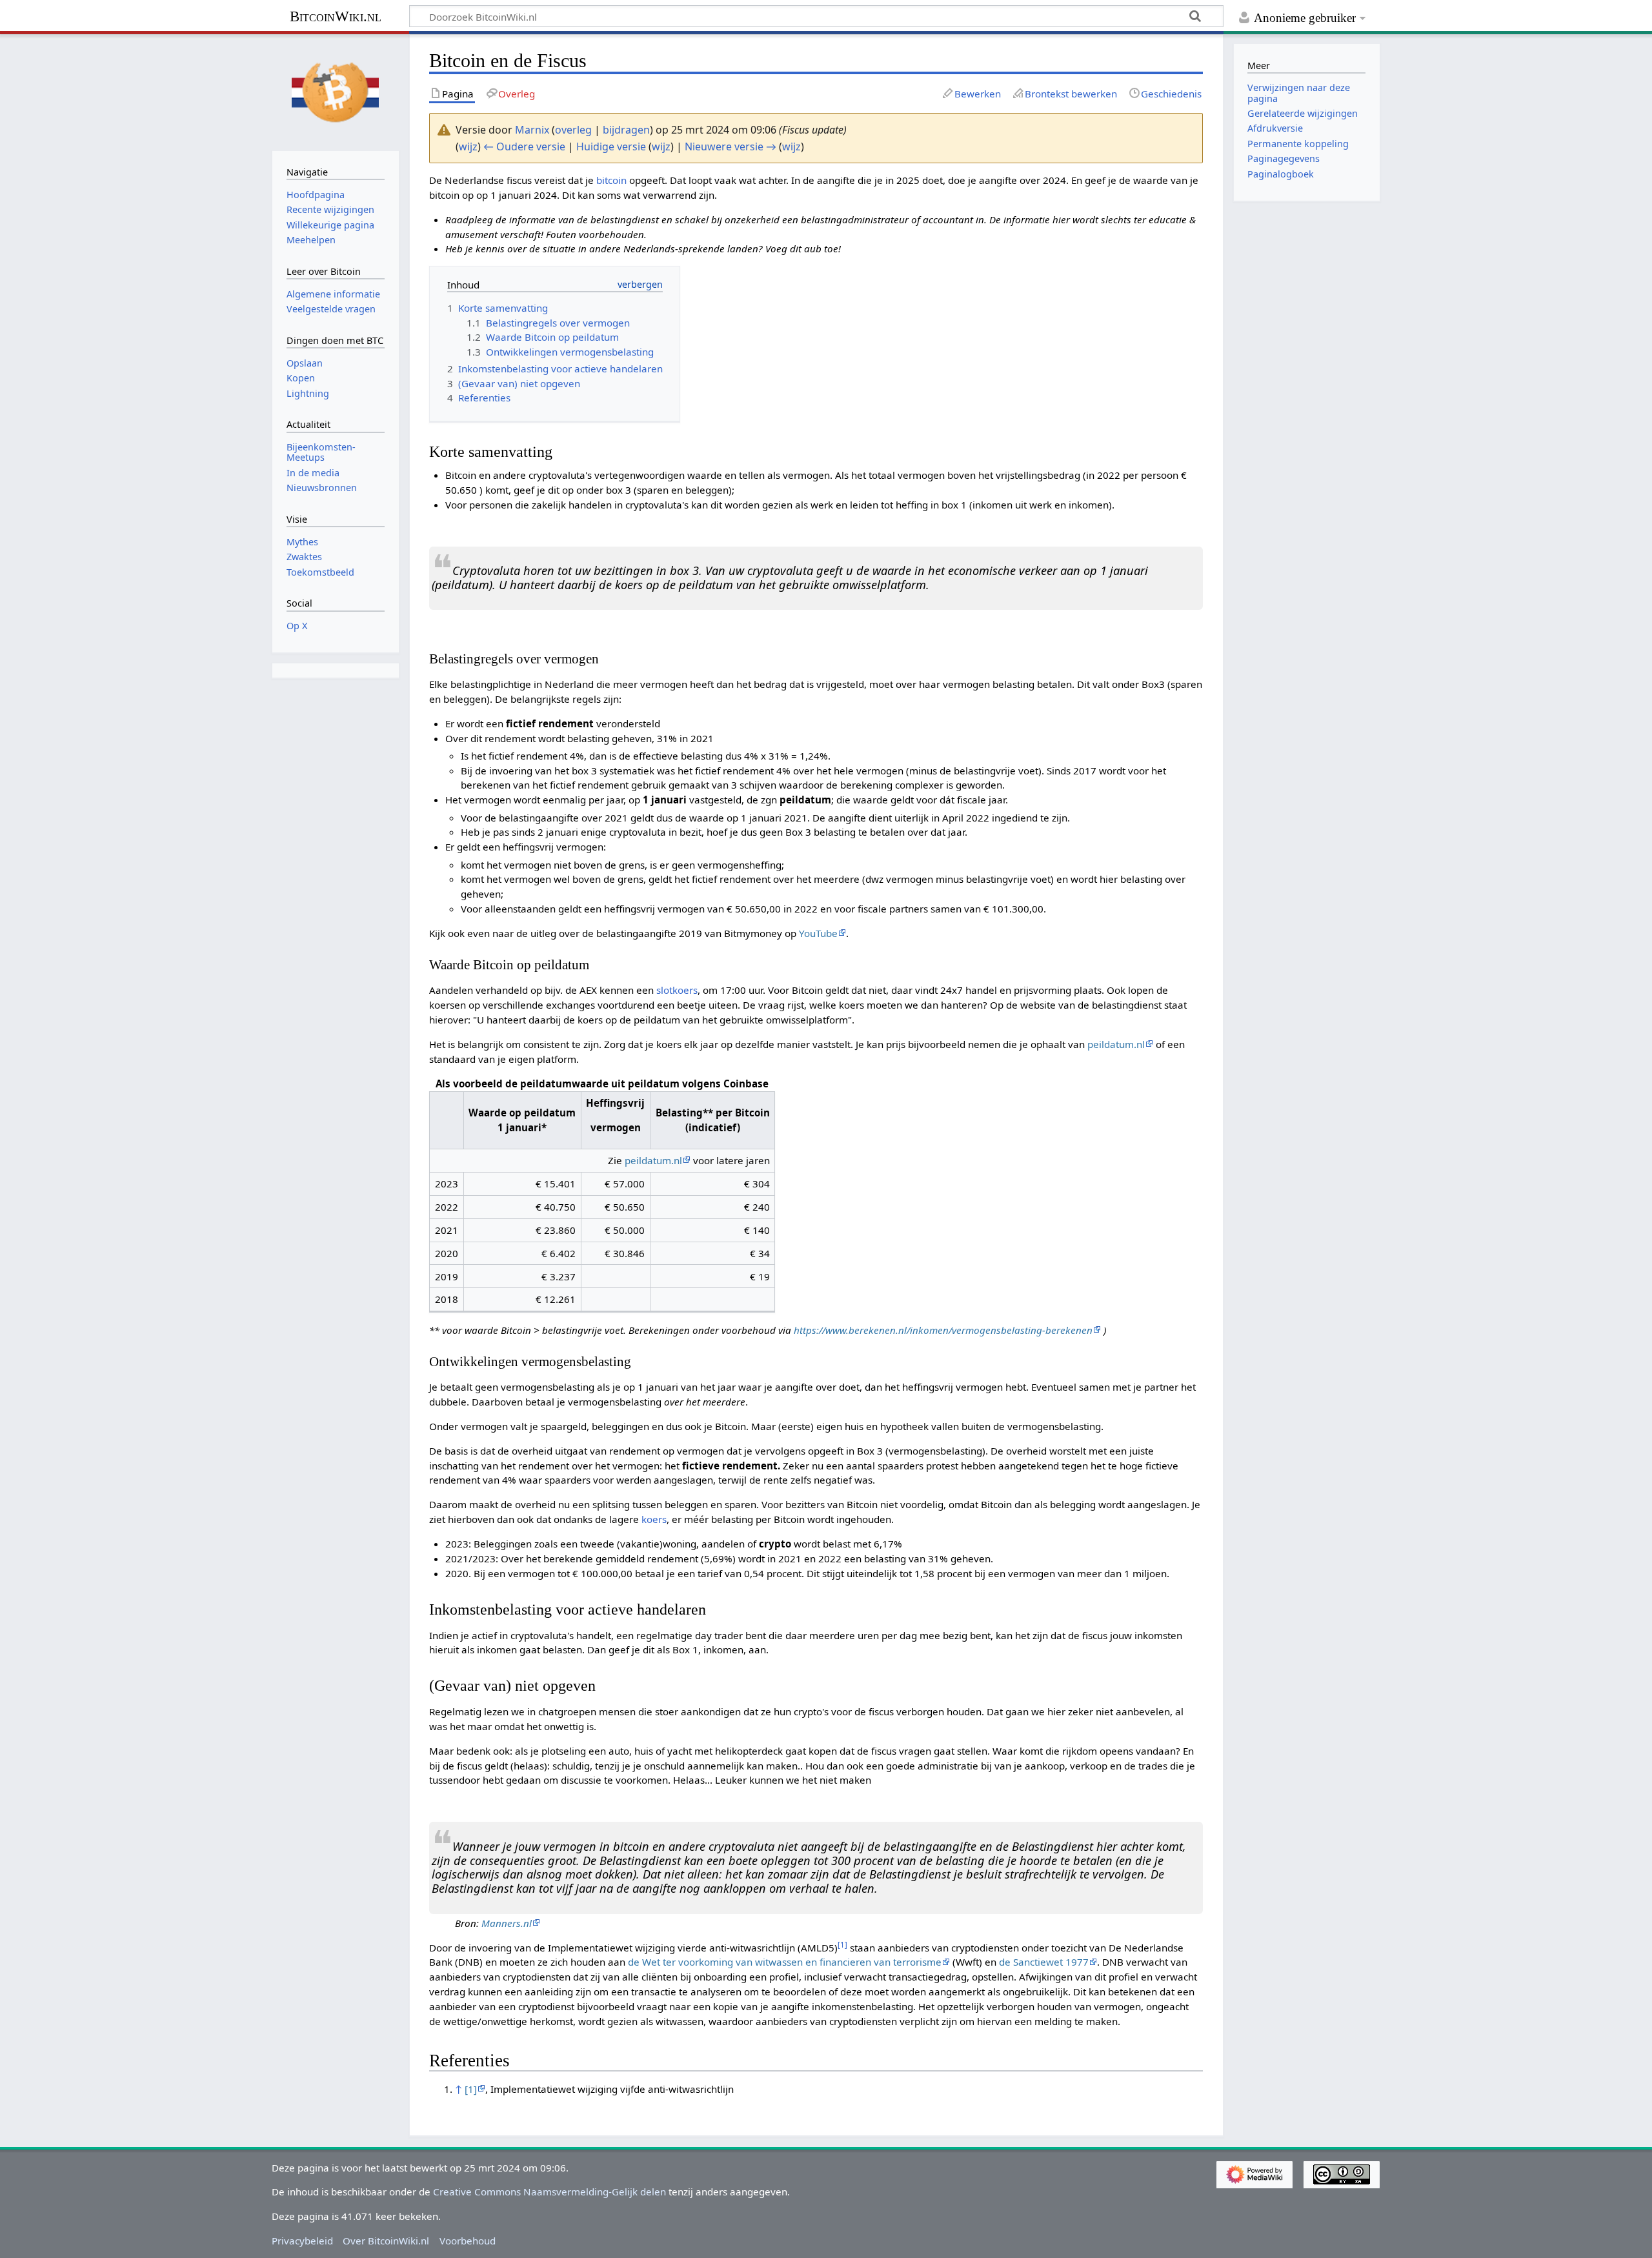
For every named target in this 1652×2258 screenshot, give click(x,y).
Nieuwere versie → (730, 146)
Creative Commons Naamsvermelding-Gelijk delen (549, 2192)
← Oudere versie (524, 146)
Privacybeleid (302, 2241)
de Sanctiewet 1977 (1044, 1962)
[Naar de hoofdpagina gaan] (336, 91)
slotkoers (677, 990)
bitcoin (611, 180)
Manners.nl (507, 1923)
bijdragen (626, 130)
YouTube (818, 933)
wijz (468, 146)
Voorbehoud (468, 2241)
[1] (471, 2089)
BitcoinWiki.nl (336, 16)
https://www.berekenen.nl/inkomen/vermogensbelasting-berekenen (943, 1330)
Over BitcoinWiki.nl (386, 2241)
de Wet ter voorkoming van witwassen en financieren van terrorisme (785, 1962)
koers (654, 1519)
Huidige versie (611, 146)
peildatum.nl (1116, 1044)
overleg (573, 130)
